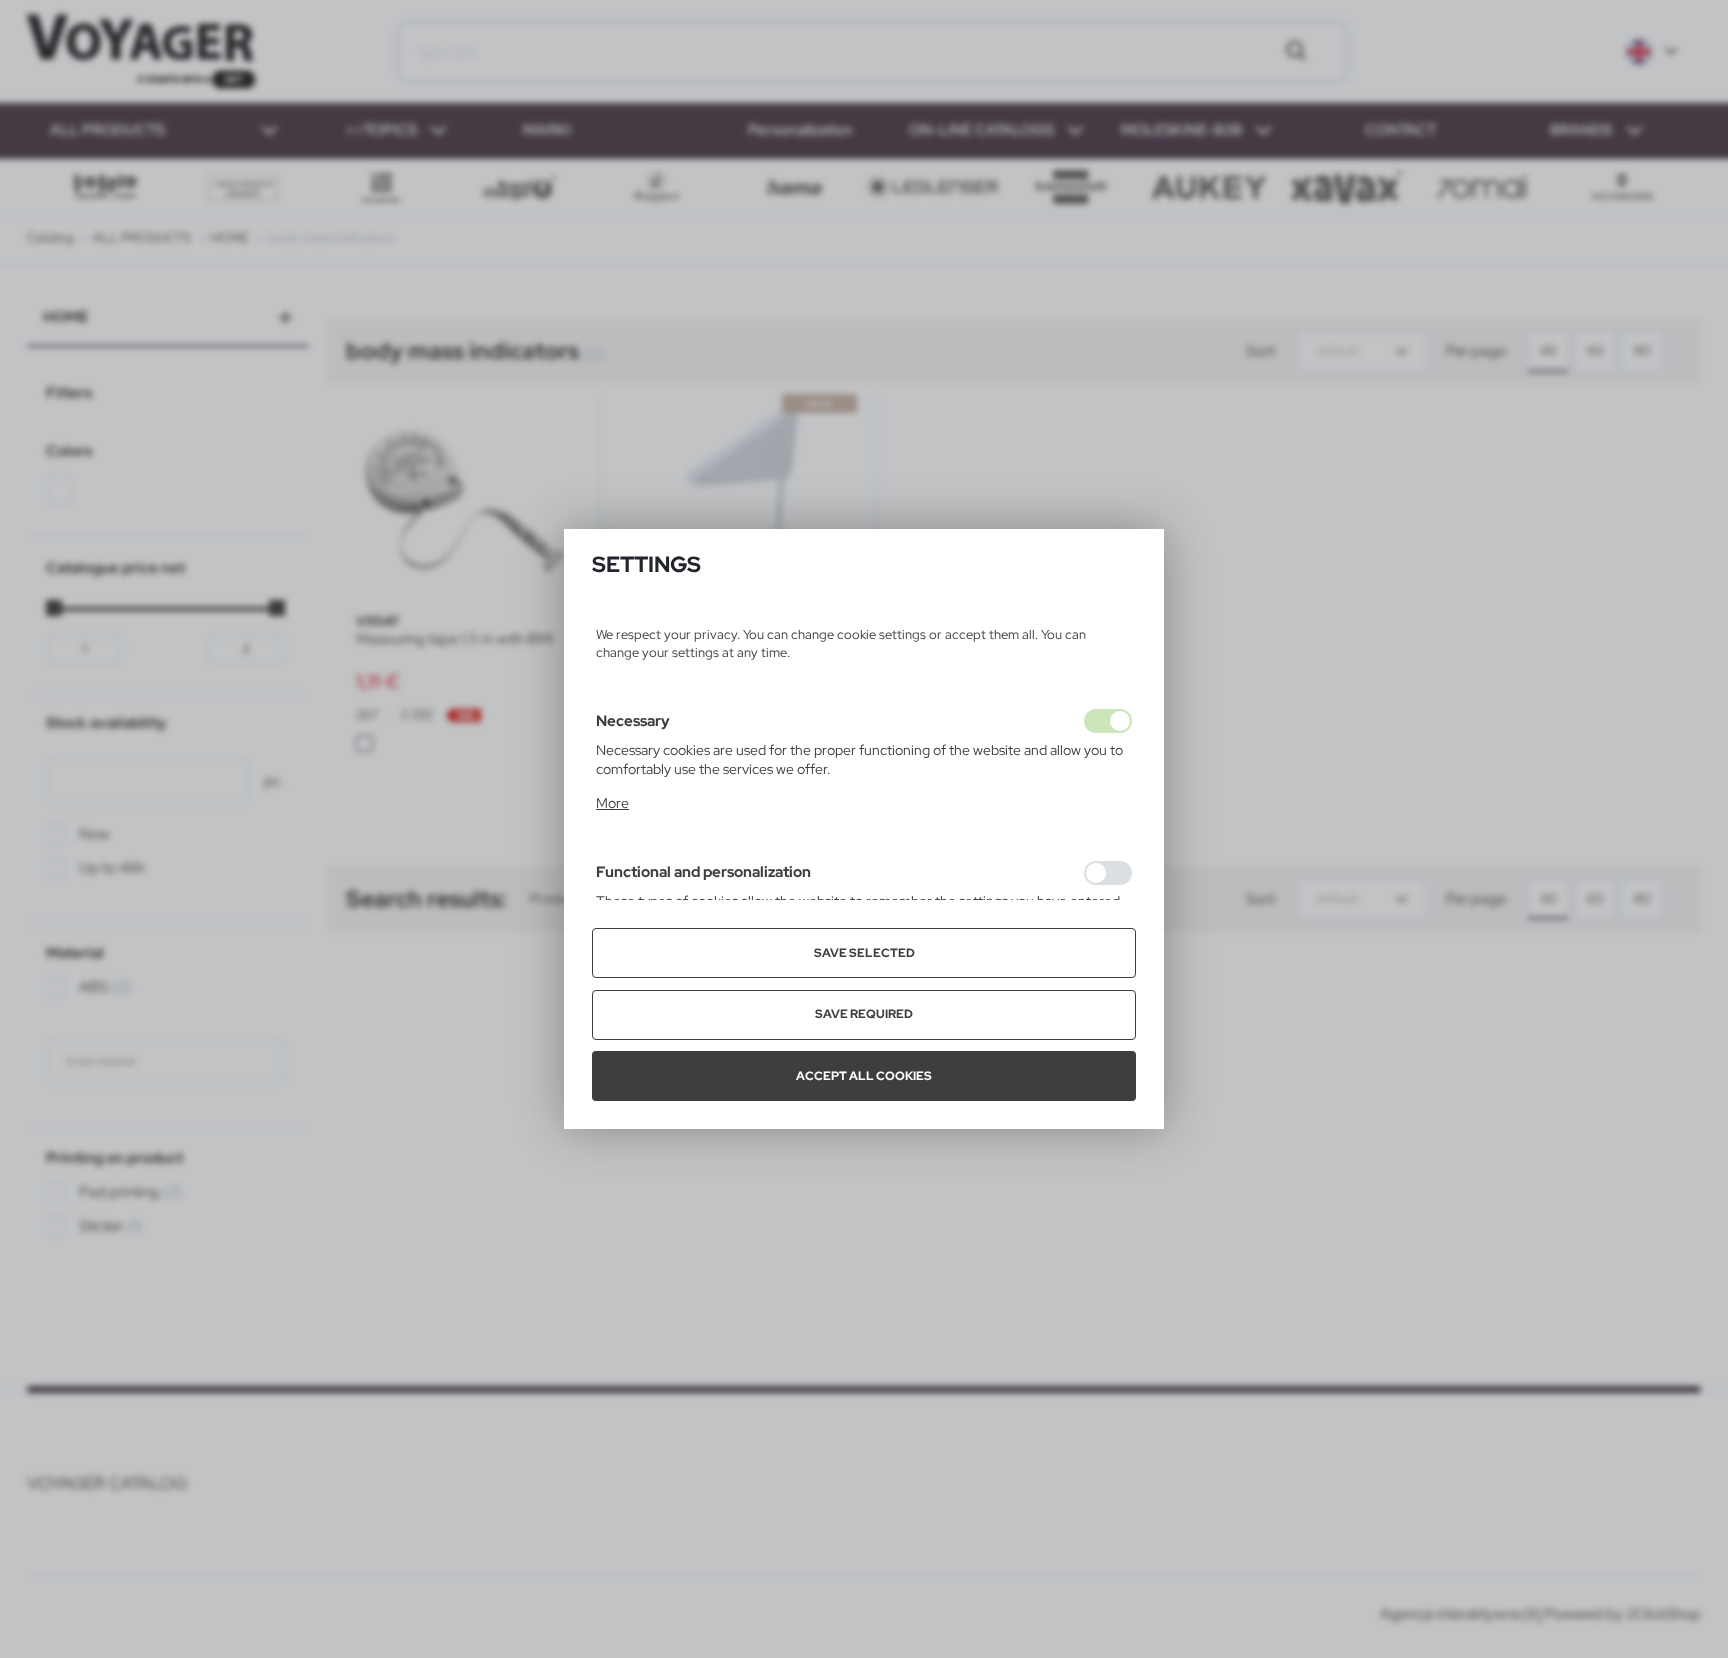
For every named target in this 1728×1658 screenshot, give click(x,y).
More (612, 803)
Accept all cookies (864, 1076)
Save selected (864, 953)
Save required (864, 1014)
